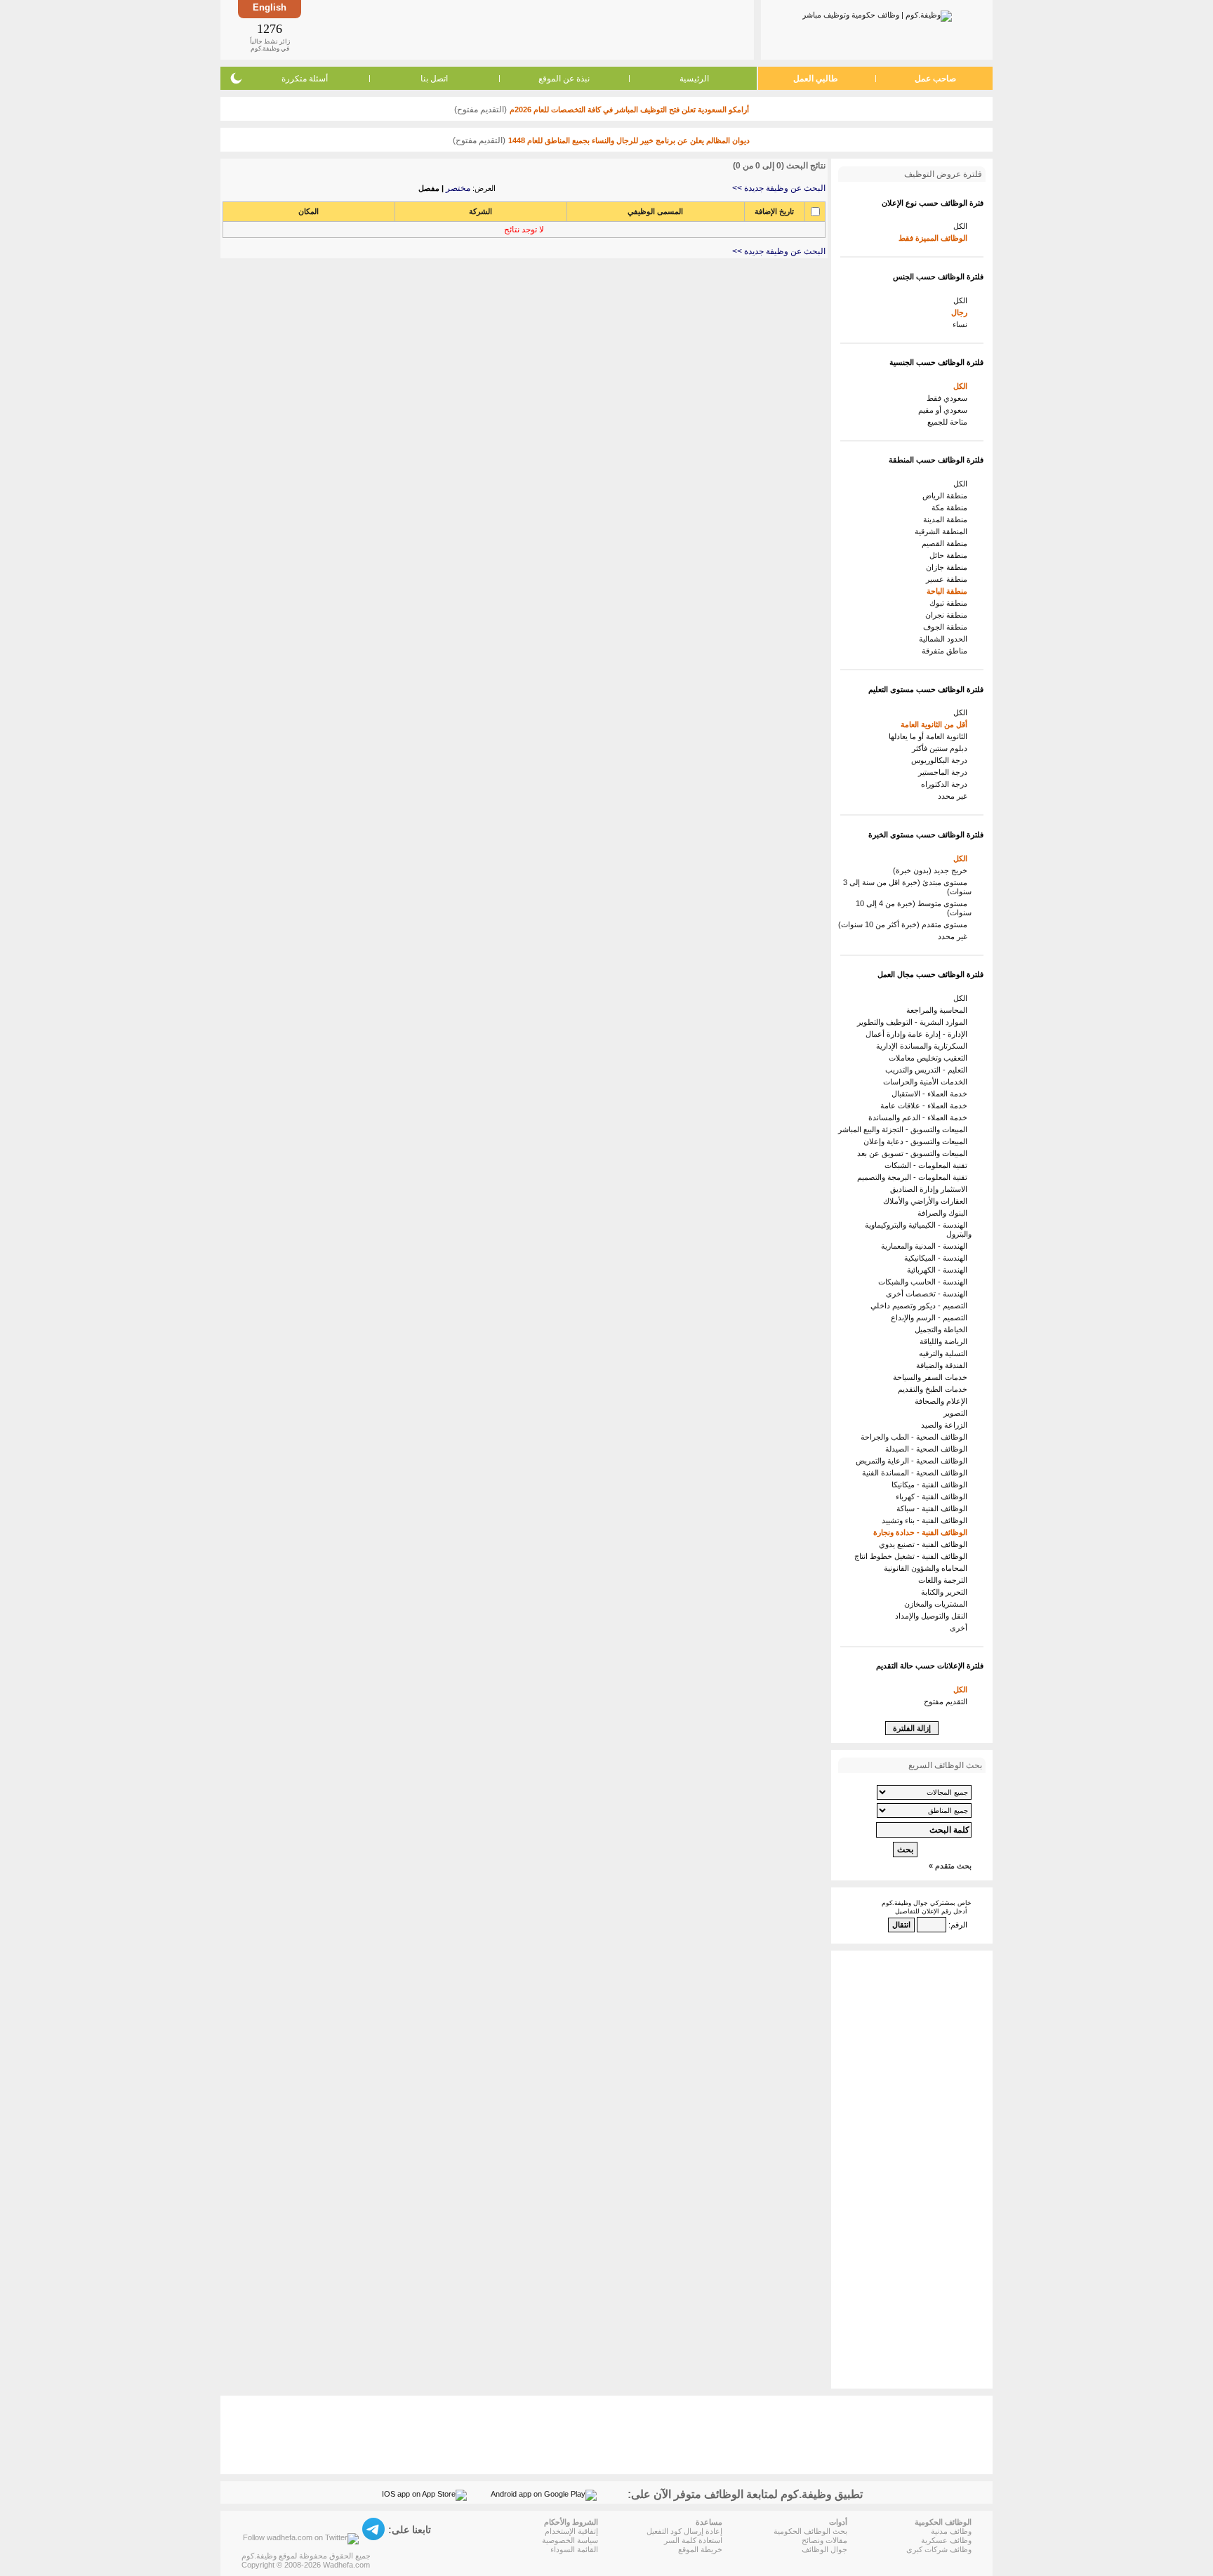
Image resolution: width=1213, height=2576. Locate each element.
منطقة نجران (948, 615)
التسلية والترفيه (945, 1353)
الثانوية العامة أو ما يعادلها (930, 736)
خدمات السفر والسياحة (932, 1377)
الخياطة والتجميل (943, 1329)
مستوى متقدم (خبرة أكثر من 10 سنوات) (905, 924)
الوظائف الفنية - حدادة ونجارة (922, 1532)
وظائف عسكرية (946, 2540)
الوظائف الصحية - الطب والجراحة (916, 1437)
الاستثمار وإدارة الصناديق (931, 1189)
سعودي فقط (949, 398)
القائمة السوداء (574, 2549)
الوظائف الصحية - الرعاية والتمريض (914, 1461)
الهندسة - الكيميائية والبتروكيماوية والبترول (918, 1229)
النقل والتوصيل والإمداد (933, 1616)
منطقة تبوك (950, 603)
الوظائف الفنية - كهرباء (934, 1496)
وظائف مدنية (951, 2531)
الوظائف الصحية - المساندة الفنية (917, 1473)
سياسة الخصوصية (570, 2540)
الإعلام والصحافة (943, 1401)
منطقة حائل (950, 555)
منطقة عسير (949, 579)
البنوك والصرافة (944, 1213)
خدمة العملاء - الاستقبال (932, 1094)
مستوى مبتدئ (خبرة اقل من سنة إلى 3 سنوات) (907, 887)
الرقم (959, 1925)
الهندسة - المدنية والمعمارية (926, 1246)
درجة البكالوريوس (941, 760)
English (270, 7)
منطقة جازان (949, 567)
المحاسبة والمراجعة (939, 1010)
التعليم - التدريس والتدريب (928, 1070)
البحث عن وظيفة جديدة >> (779, 188)
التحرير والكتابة (946, 1592)
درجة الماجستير (945, 772)
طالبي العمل (816, 79)
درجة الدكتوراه (946, 784)
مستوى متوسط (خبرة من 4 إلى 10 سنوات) (914, 908)
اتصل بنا (434, 79)
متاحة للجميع (949, 422)
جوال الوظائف (824, 2549)
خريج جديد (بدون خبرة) (932, 870)
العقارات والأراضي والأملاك (927, 1201)
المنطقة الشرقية (943, 531)
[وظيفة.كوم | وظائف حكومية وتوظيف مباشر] (877, 13)
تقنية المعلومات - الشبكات (928, 1165)
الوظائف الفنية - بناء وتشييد (927, 1520)
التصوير (957, 1413)
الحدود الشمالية (945, 639)
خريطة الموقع (700, 2549)
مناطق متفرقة (947, 651)
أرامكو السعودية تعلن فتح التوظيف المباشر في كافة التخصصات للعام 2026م (629, 109)
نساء (962, 324)
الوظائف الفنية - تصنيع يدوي (925, 1544)
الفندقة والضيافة (944, 1365)
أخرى (961, 1628)
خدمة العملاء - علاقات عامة (926, 1106)
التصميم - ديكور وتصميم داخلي (921, 1306)
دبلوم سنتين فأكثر (942, 748)
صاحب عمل (935, 79)
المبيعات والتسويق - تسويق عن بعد (914, 1153)
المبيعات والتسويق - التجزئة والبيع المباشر (905, 1129)
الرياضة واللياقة (946, 1341)
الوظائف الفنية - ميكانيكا (932, 1485)
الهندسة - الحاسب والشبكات (925, 1282)
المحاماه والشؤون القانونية (928, 1568)
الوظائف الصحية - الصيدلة (928, 1449)
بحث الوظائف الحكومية (810, 2531)
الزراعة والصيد (946, 1425)
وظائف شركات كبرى (939, 2549)
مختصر (458, 188)
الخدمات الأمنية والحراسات (927, 1082)
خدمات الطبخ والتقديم (935, 1389)
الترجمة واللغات (945, 1580)
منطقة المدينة (947, 519)
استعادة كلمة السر (693, 2540)
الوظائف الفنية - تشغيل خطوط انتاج (913, 1556)
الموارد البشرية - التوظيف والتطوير (914, 1022)
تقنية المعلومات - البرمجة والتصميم (914, 1177)
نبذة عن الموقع (564, 79)
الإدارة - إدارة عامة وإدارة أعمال (919, 1034)
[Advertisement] (526, 29)
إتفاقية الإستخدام (571, 2531)
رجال (961, 312)
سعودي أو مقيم (945, 410)
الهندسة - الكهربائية (939, 1270)
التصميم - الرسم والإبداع (931, 1317)
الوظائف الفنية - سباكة (934, 1508)
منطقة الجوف (947, 627)
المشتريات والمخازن (938, 1604)
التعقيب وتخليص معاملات (930, 1058)
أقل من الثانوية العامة (936, 724)
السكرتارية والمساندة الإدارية (924, 1046)
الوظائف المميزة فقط (935, 238)
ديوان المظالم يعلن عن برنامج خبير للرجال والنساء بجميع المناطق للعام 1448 (629, 140)
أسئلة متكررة (305, 79)
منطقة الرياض (947, 496)
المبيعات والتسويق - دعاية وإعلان (917, 1141)
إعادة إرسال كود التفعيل (684, 2531)
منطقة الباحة (949, 591)
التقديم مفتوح (948, 1701)
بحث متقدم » (950, 1866)
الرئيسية (694, 79)
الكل (962, 226)
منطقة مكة (952, 507)
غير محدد (955, 796)
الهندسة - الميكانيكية (938, 1258)
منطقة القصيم (947, 543)
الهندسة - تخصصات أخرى (929, 1294)
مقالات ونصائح (824, 2540)
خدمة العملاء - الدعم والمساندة (920, 1117)
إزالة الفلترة (912, 1728)
